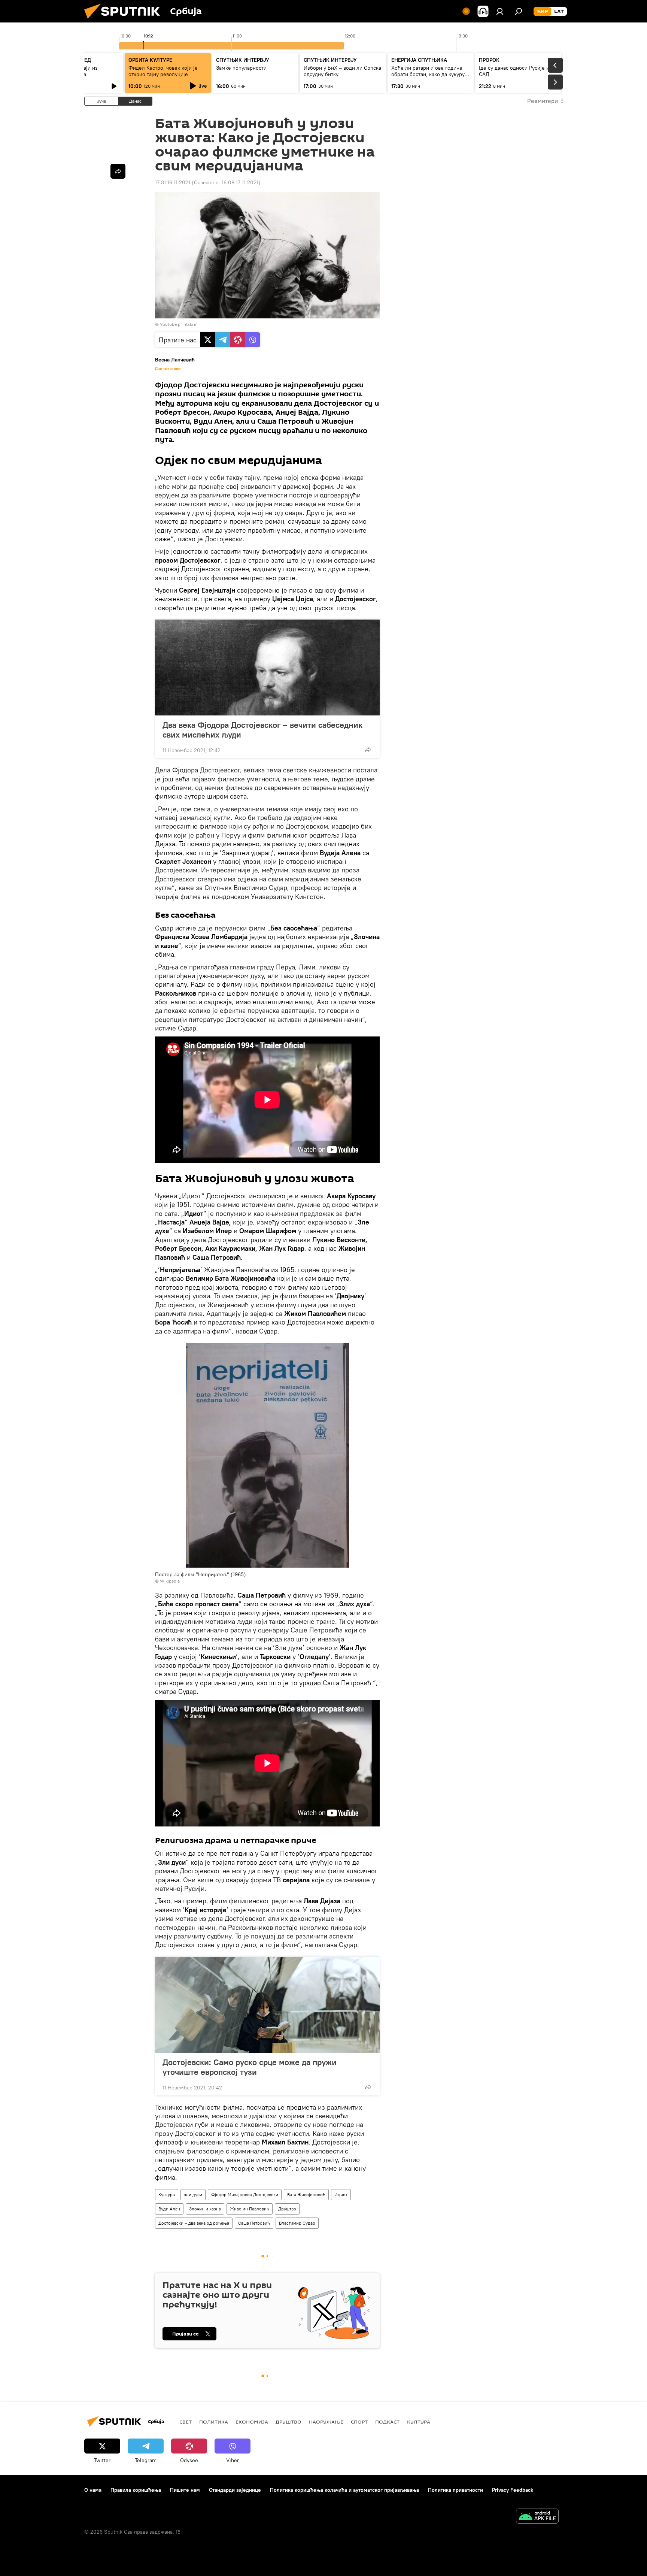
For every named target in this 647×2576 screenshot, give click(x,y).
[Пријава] (500, 11)
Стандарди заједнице (235, 2490)
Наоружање (326, 2422)
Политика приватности (455, 2490)
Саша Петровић (254, 2223)
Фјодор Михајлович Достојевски (245, 2194)
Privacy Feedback (513, 2490)
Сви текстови (168, 369)
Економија (252, 2422)
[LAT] (559, 12)
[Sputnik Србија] (125, 21)
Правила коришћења (136, 2490)
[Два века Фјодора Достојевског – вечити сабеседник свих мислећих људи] (267, 668)
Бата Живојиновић (306, 2194)
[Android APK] (537, 2517)
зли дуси (193, 2194)
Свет (186, 2422)
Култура (167, 2194)
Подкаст (387, 2422)
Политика (214, 2422)
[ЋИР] (542, 12)
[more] (368, 750)
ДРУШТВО (288, 2422)
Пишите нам (185, 2490)
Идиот (341, 2194)
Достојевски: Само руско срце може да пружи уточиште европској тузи (250, 2067)
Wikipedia (170, 1581)
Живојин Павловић (250, 2209)
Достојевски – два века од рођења (194, 2223)
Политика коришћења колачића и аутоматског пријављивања (344, 2490)
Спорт (359, 2422)
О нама (93, 2490)
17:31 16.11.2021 (173, 182)
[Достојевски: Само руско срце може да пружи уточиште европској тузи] (267, 2005)
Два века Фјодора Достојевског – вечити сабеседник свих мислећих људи (262, 730)
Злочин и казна (205, 2209)
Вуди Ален (169, 2209)
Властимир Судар (297, 2223)
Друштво (287, 2209)
